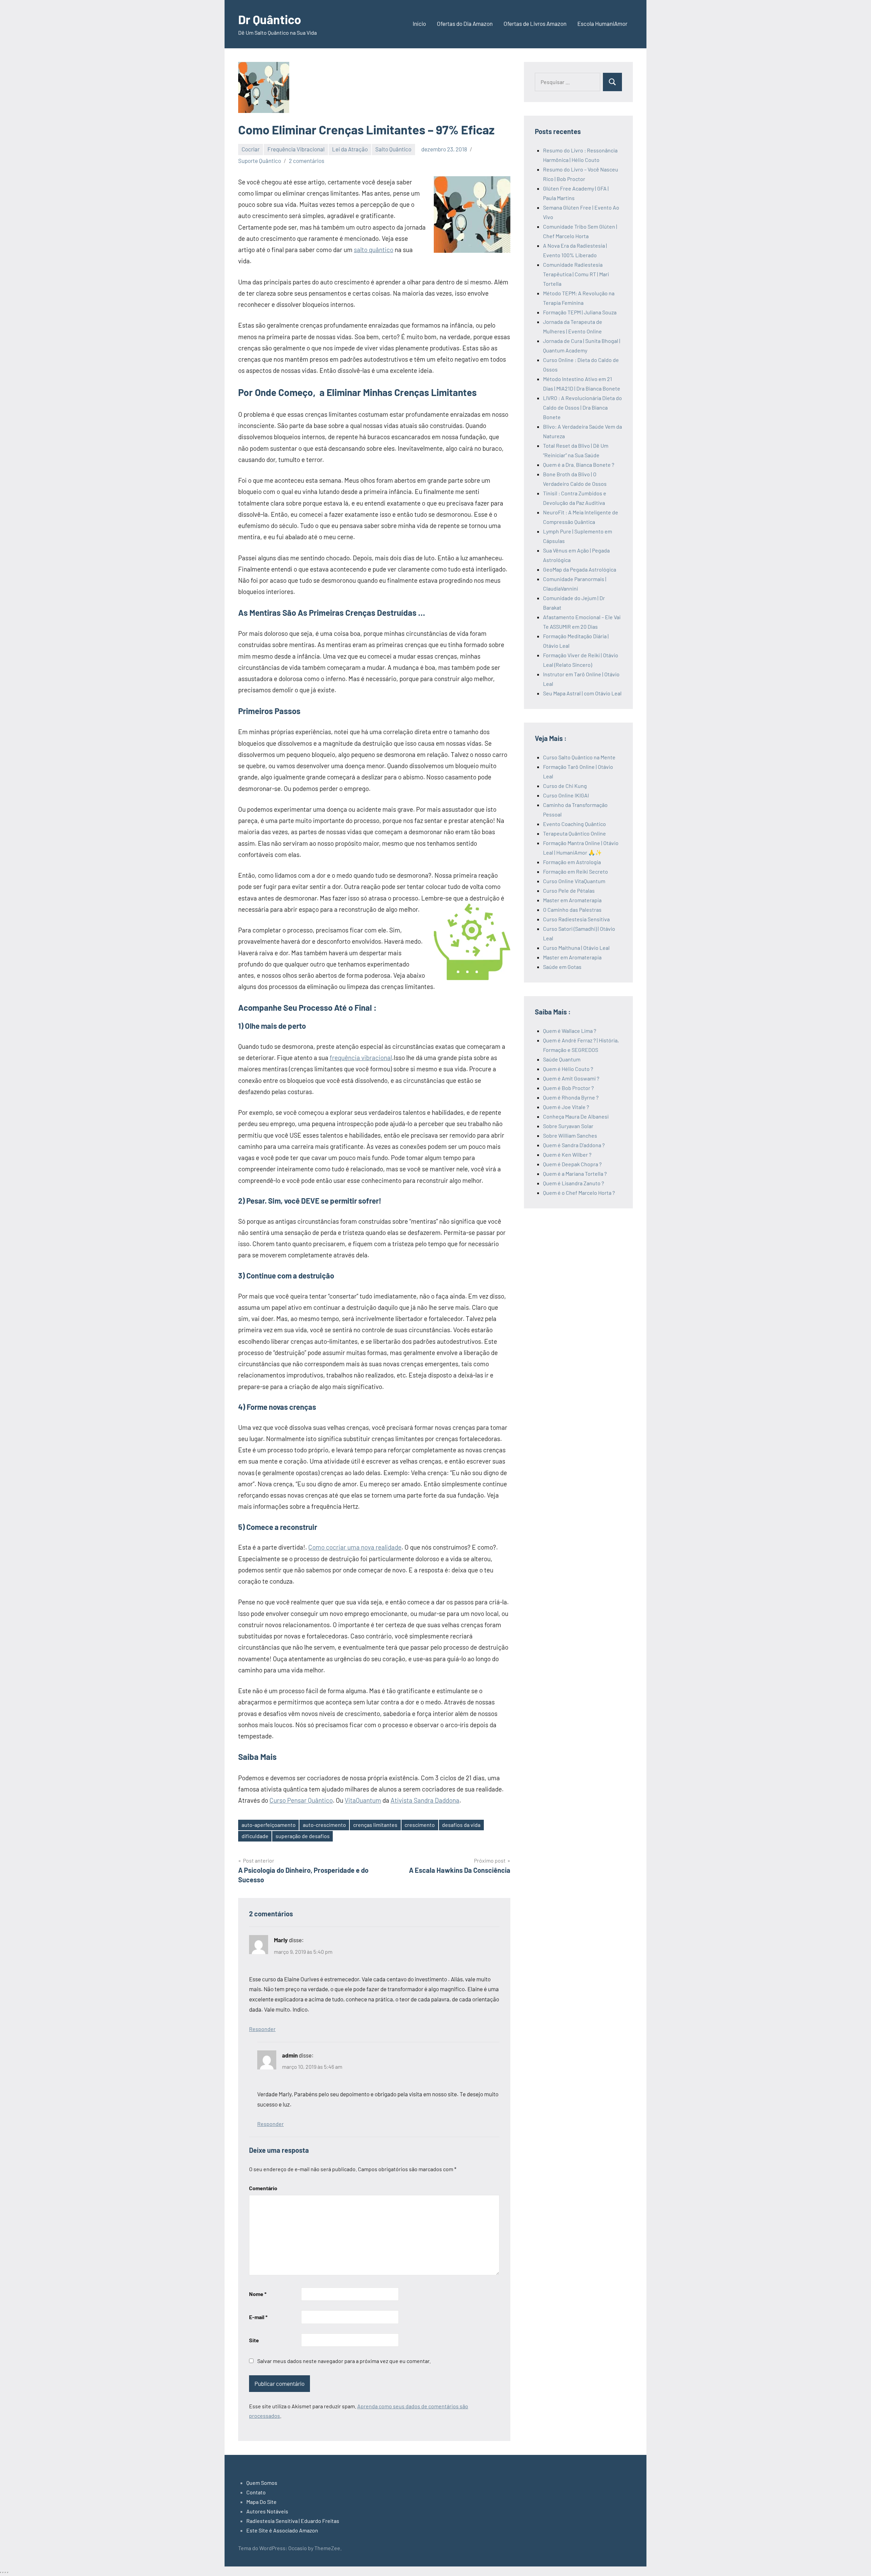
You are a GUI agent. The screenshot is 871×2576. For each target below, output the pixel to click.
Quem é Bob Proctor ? (568, 1088)
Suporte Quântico (260, 161)
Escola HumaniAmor (602, 23)
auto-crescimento (324, 1825)
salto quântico (374, 250)
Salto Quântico (393, 149)
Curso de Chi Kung (565, 786)
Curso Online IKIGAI (566, 795)
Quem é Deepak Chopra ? (572, 1164)
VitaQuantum (363, 1800)
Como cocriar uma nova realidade (355, 1547)
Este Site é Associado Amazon (282, 2530)
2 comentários (307, 161)
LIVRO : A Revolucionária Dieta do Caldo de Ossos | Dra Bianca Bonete (582, 407)
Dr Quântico (270, 19)
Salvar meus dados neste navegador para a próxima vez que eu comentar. (344, 2361)
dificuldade (255, 1836)
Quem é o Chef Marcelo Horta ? (579, 1193)
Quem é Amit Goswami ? (571, 1078)
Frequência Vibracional (296, 149)
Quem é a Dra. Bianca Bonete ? (579, 465)
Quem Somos (262, 2483)
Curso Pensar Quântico (301, 1800)
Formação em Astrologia (572, 862)
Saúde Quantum (562, 1059)
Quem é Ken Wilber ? (567, 1154)
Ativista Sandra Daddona (425, 1800)
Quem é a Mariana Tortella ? (575, 1174)
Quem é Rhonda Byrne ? (571, 1097)
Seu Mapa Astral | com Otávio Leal (582, 693)
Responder (262, 2029)
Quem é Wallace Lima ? (570, 1031)
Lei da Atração (350, 149)
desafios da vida (461, 1825)
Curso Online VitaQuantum (574, 881)
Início (419, 23)
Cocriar (251, 149)
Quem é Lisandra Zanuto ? (573, 1183)
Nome (258, 2294)
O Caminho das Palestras (572, 910)
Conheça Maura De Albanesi (576, 1116)
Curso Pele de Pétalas (569, 890)
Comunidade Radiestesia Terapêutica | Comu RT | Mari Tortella (576, 274)
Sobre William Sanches (570, 1135)
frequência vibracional (361, 1058)
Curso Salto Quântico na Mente (579, 757)
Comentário (263, 2188)
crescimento (420, 1825)
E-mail (258, 2317)
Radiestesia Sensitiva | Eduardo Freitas (293, 2521)
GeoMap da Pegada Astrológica (580, 569)
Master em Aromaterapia (572, 900)
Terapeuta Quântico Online (574, 833)
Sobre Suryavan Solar (568, 1126)
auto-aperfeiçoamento (269, 1825)
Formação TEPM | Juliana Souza (580, 312)
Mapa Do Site (261, 2502)
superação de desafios (303, 1836)
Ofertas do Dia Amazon (465, 23)
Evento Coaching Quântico (574, 824)
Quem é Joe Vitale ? (566, 1107)
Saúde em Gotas (562, 967)
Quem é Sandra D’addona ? (574, 1145)
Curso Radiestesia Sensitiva (576, 919)
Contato (256, 2492)
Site (254, 2340)
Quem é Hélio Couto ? (568, 1069)
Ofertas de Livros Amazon (535, 23)
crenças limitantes (375, 1825)
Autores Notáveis (267, 2511)
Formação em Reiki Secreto (576, 871)
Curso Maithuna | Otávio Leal (576, 948)
